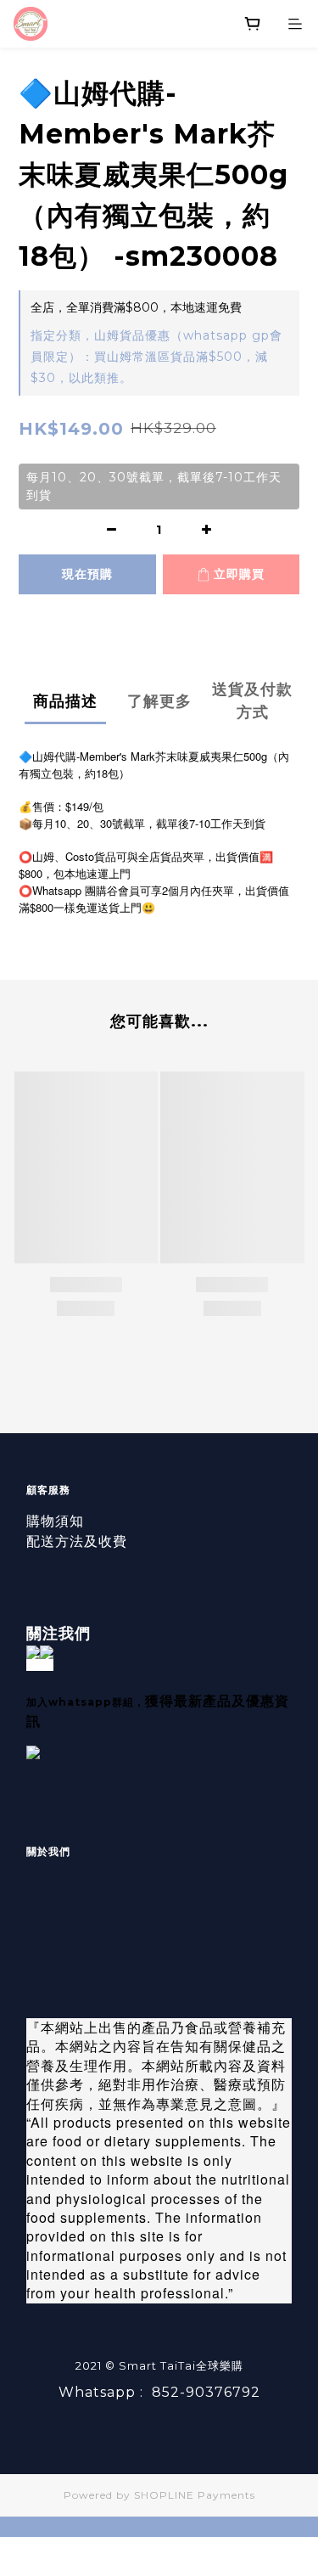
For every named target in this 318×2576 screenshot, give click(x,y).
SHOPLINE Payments (195, 2495)
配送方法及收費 (77, 1541)
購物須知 (55, 1521)
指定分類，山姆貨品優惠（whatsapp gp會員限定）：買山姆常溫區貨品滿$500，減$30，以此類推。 (156, 357)
